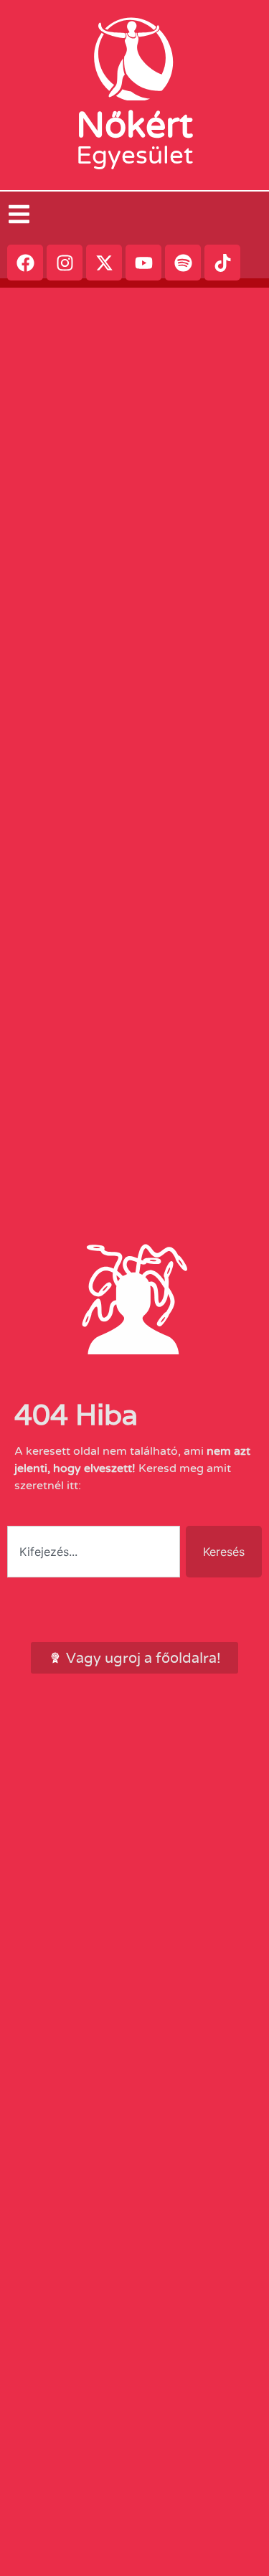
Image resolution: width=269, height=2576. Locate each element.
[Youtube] (143, 263)
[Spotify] (183, 263)
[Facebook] (25, 263)
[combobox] (94, 1552)
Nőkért (134, 126)
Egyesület (134, 156)
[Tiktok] (222, 263)
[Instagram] (65, 263)
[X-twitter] (104, 263)
